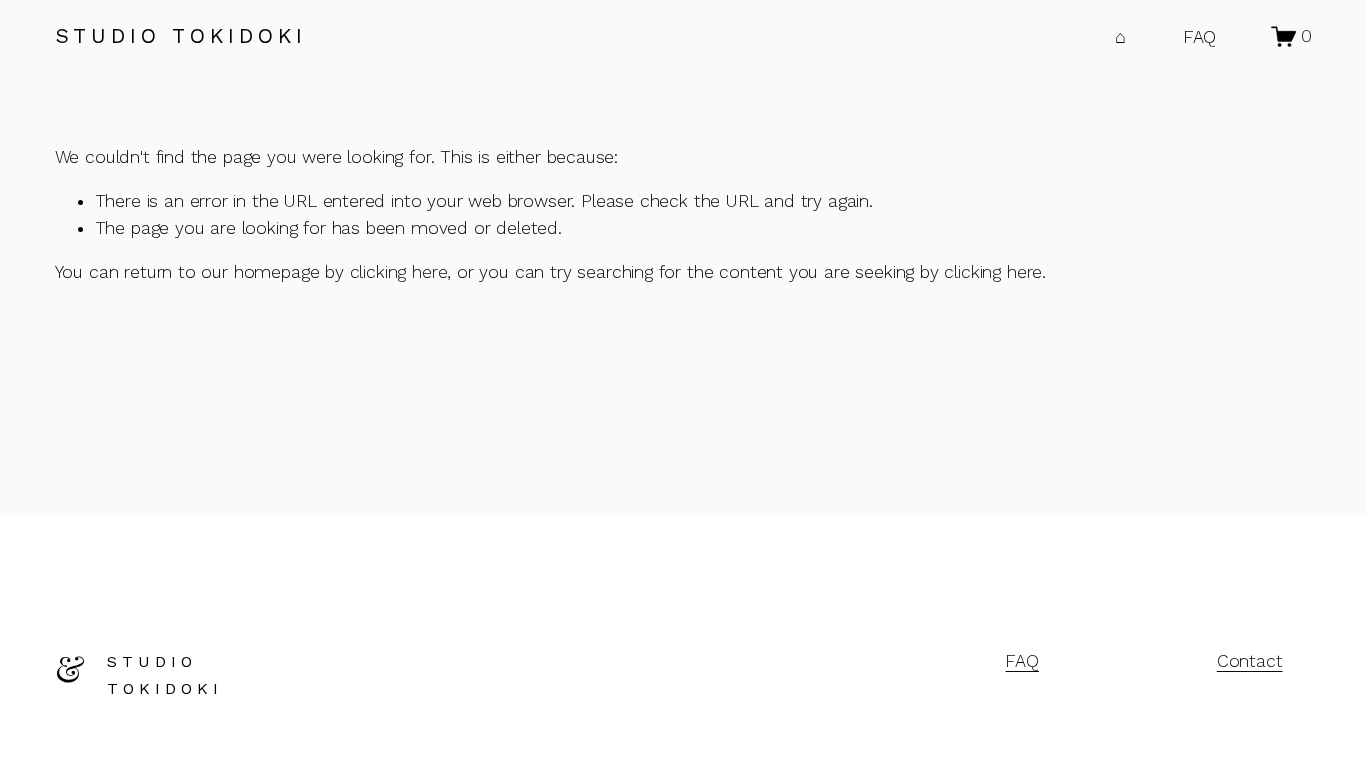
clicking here (399, 272)
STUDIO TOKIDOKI (181, 36)
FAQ (1199, 37)
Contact (1250, 661)
